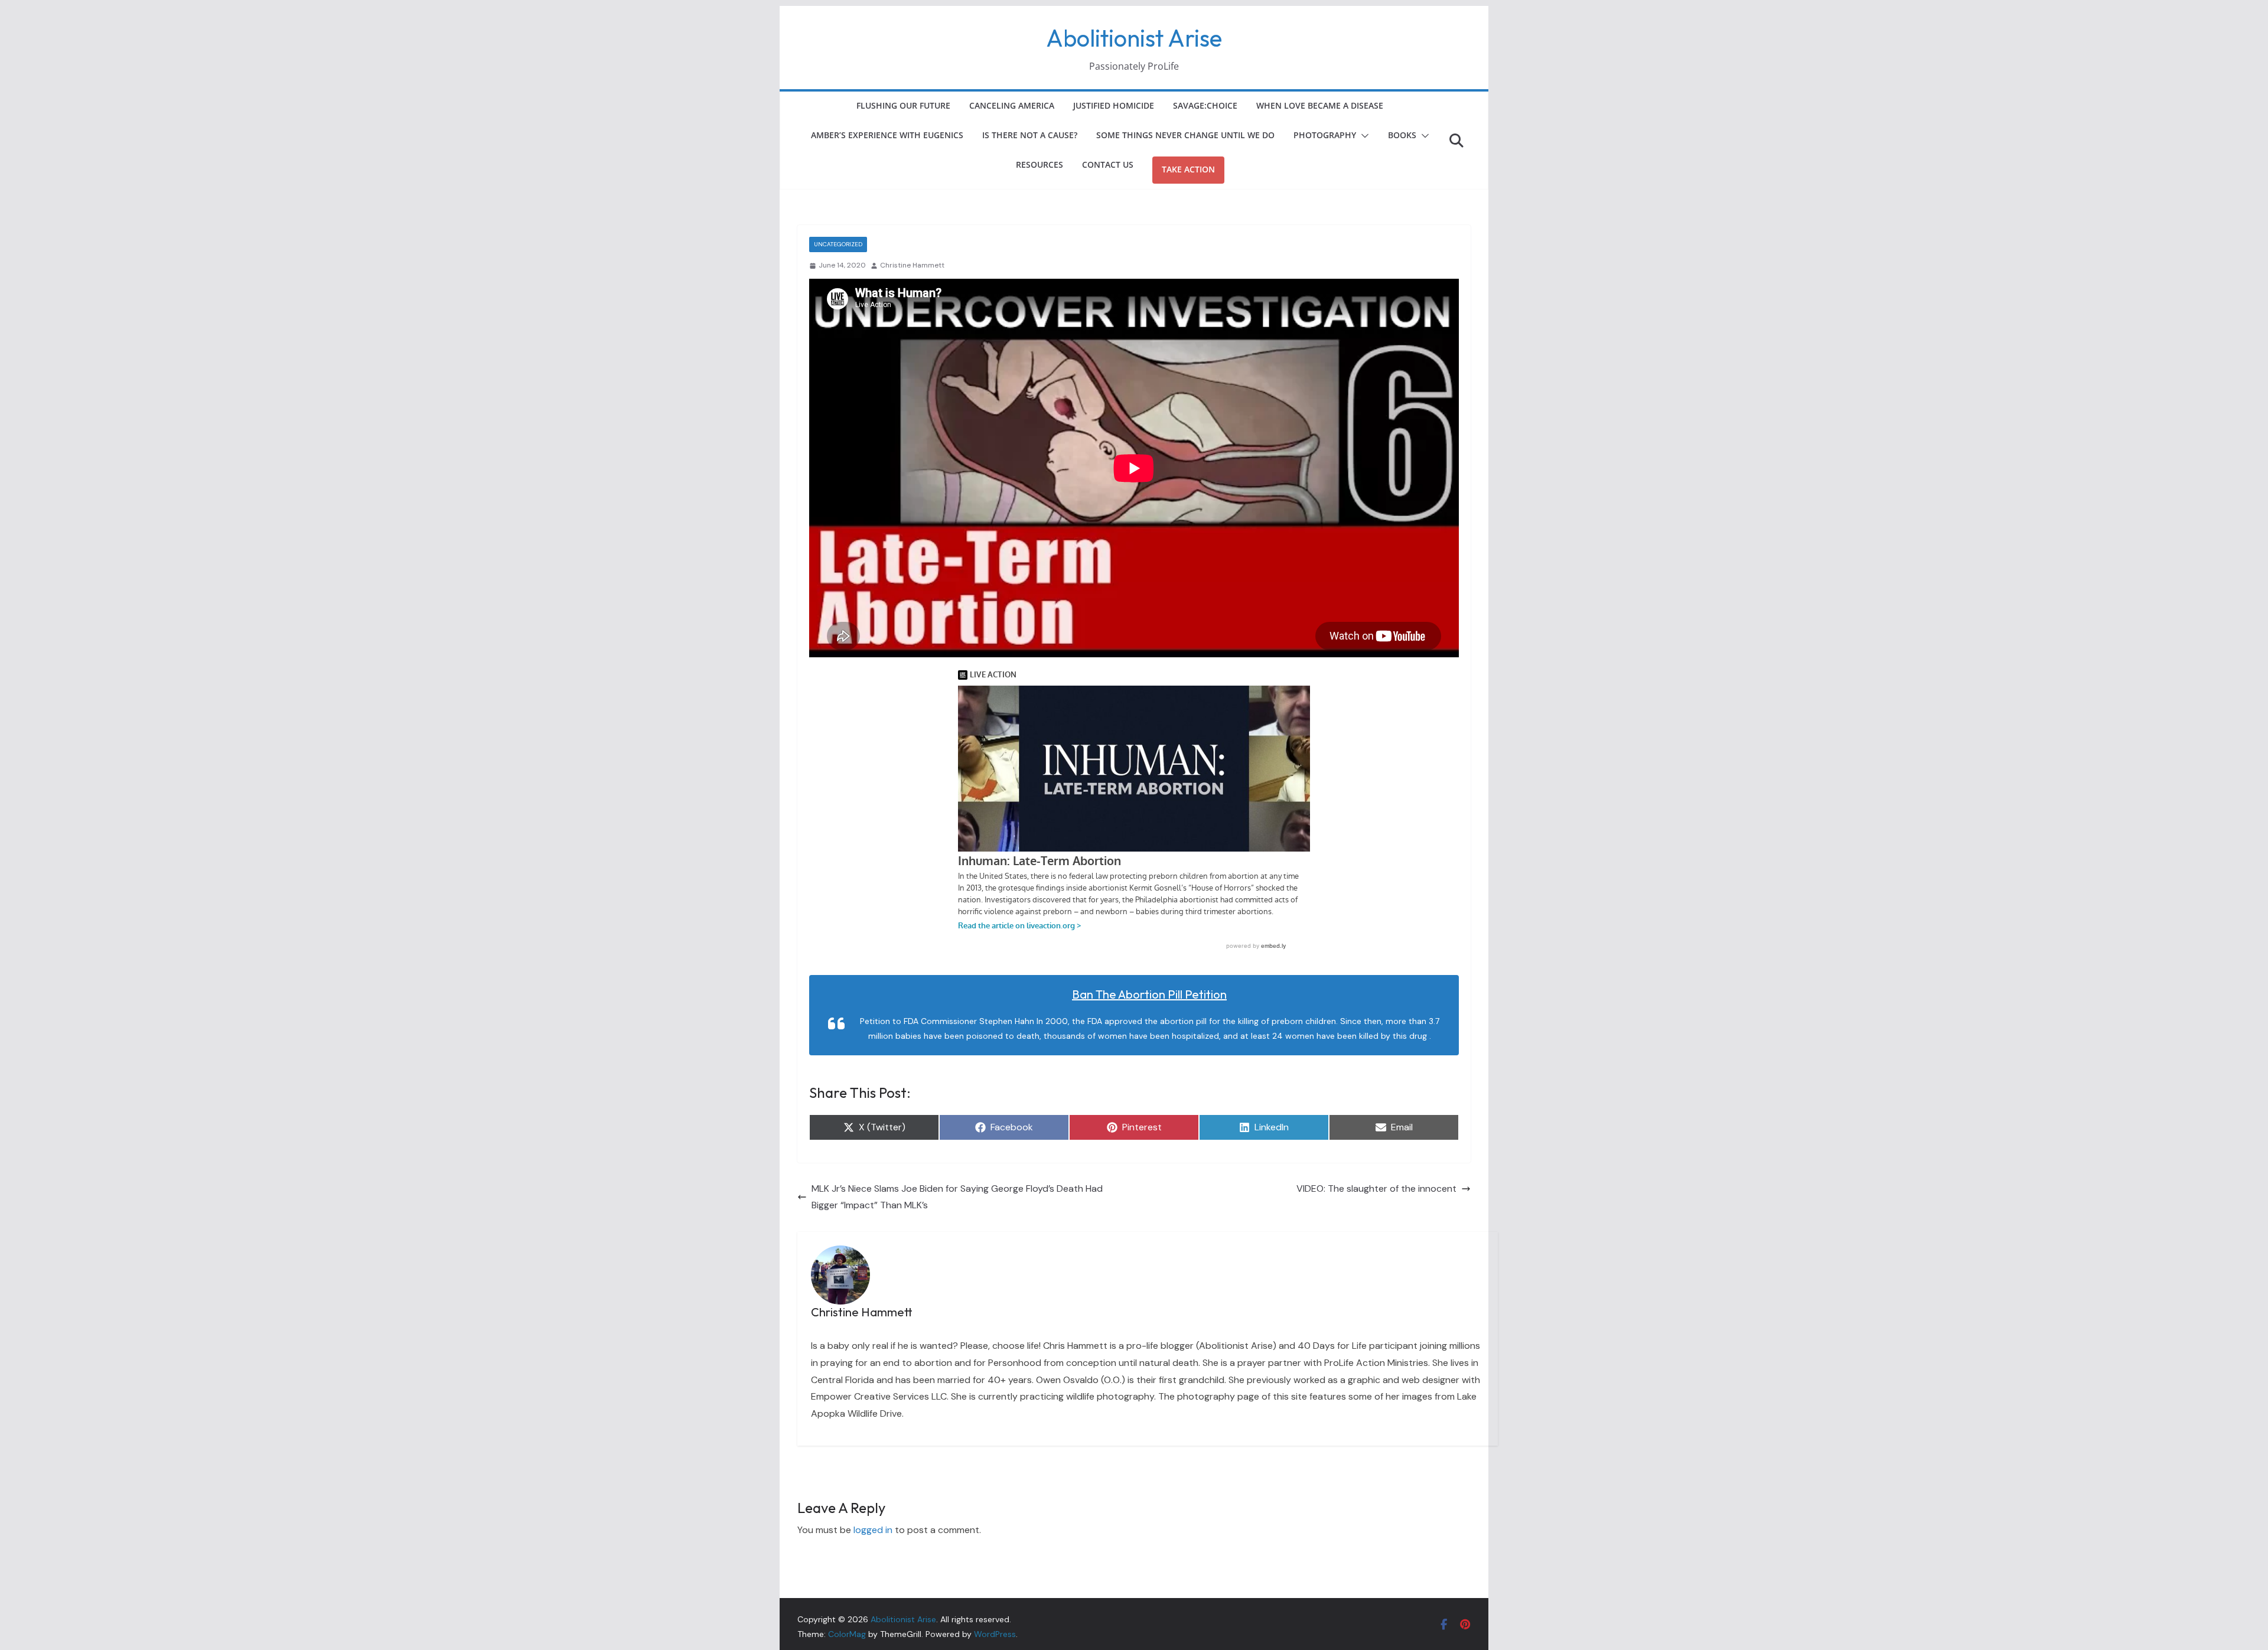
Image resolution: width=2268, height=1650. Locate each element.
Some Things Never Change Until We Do (1185, 135)
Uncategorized (838, 244)
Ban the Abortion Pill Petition (1149, 994)
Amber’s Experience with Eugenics (887, 135)
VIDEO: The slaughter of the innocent (1376, 1188)
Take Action (1188, 169)
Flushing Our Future (903, 105)
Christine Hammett (912, 265)
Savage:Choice (1205, 105)
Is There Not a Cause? (1030, 135)
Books (1402, 135)
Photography (1325, 135)
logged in (873, 1530)
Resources (1039, 164)
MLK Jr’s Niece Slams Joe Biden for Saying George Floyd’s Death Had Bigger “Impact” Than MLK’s (957, 1197)
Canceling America (1012, 105)
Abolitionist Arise (1134, 38)
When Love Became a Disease (1320, 105)
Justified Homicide (1114, 105)
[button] (1363, 136)
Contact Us (1108, 164)
